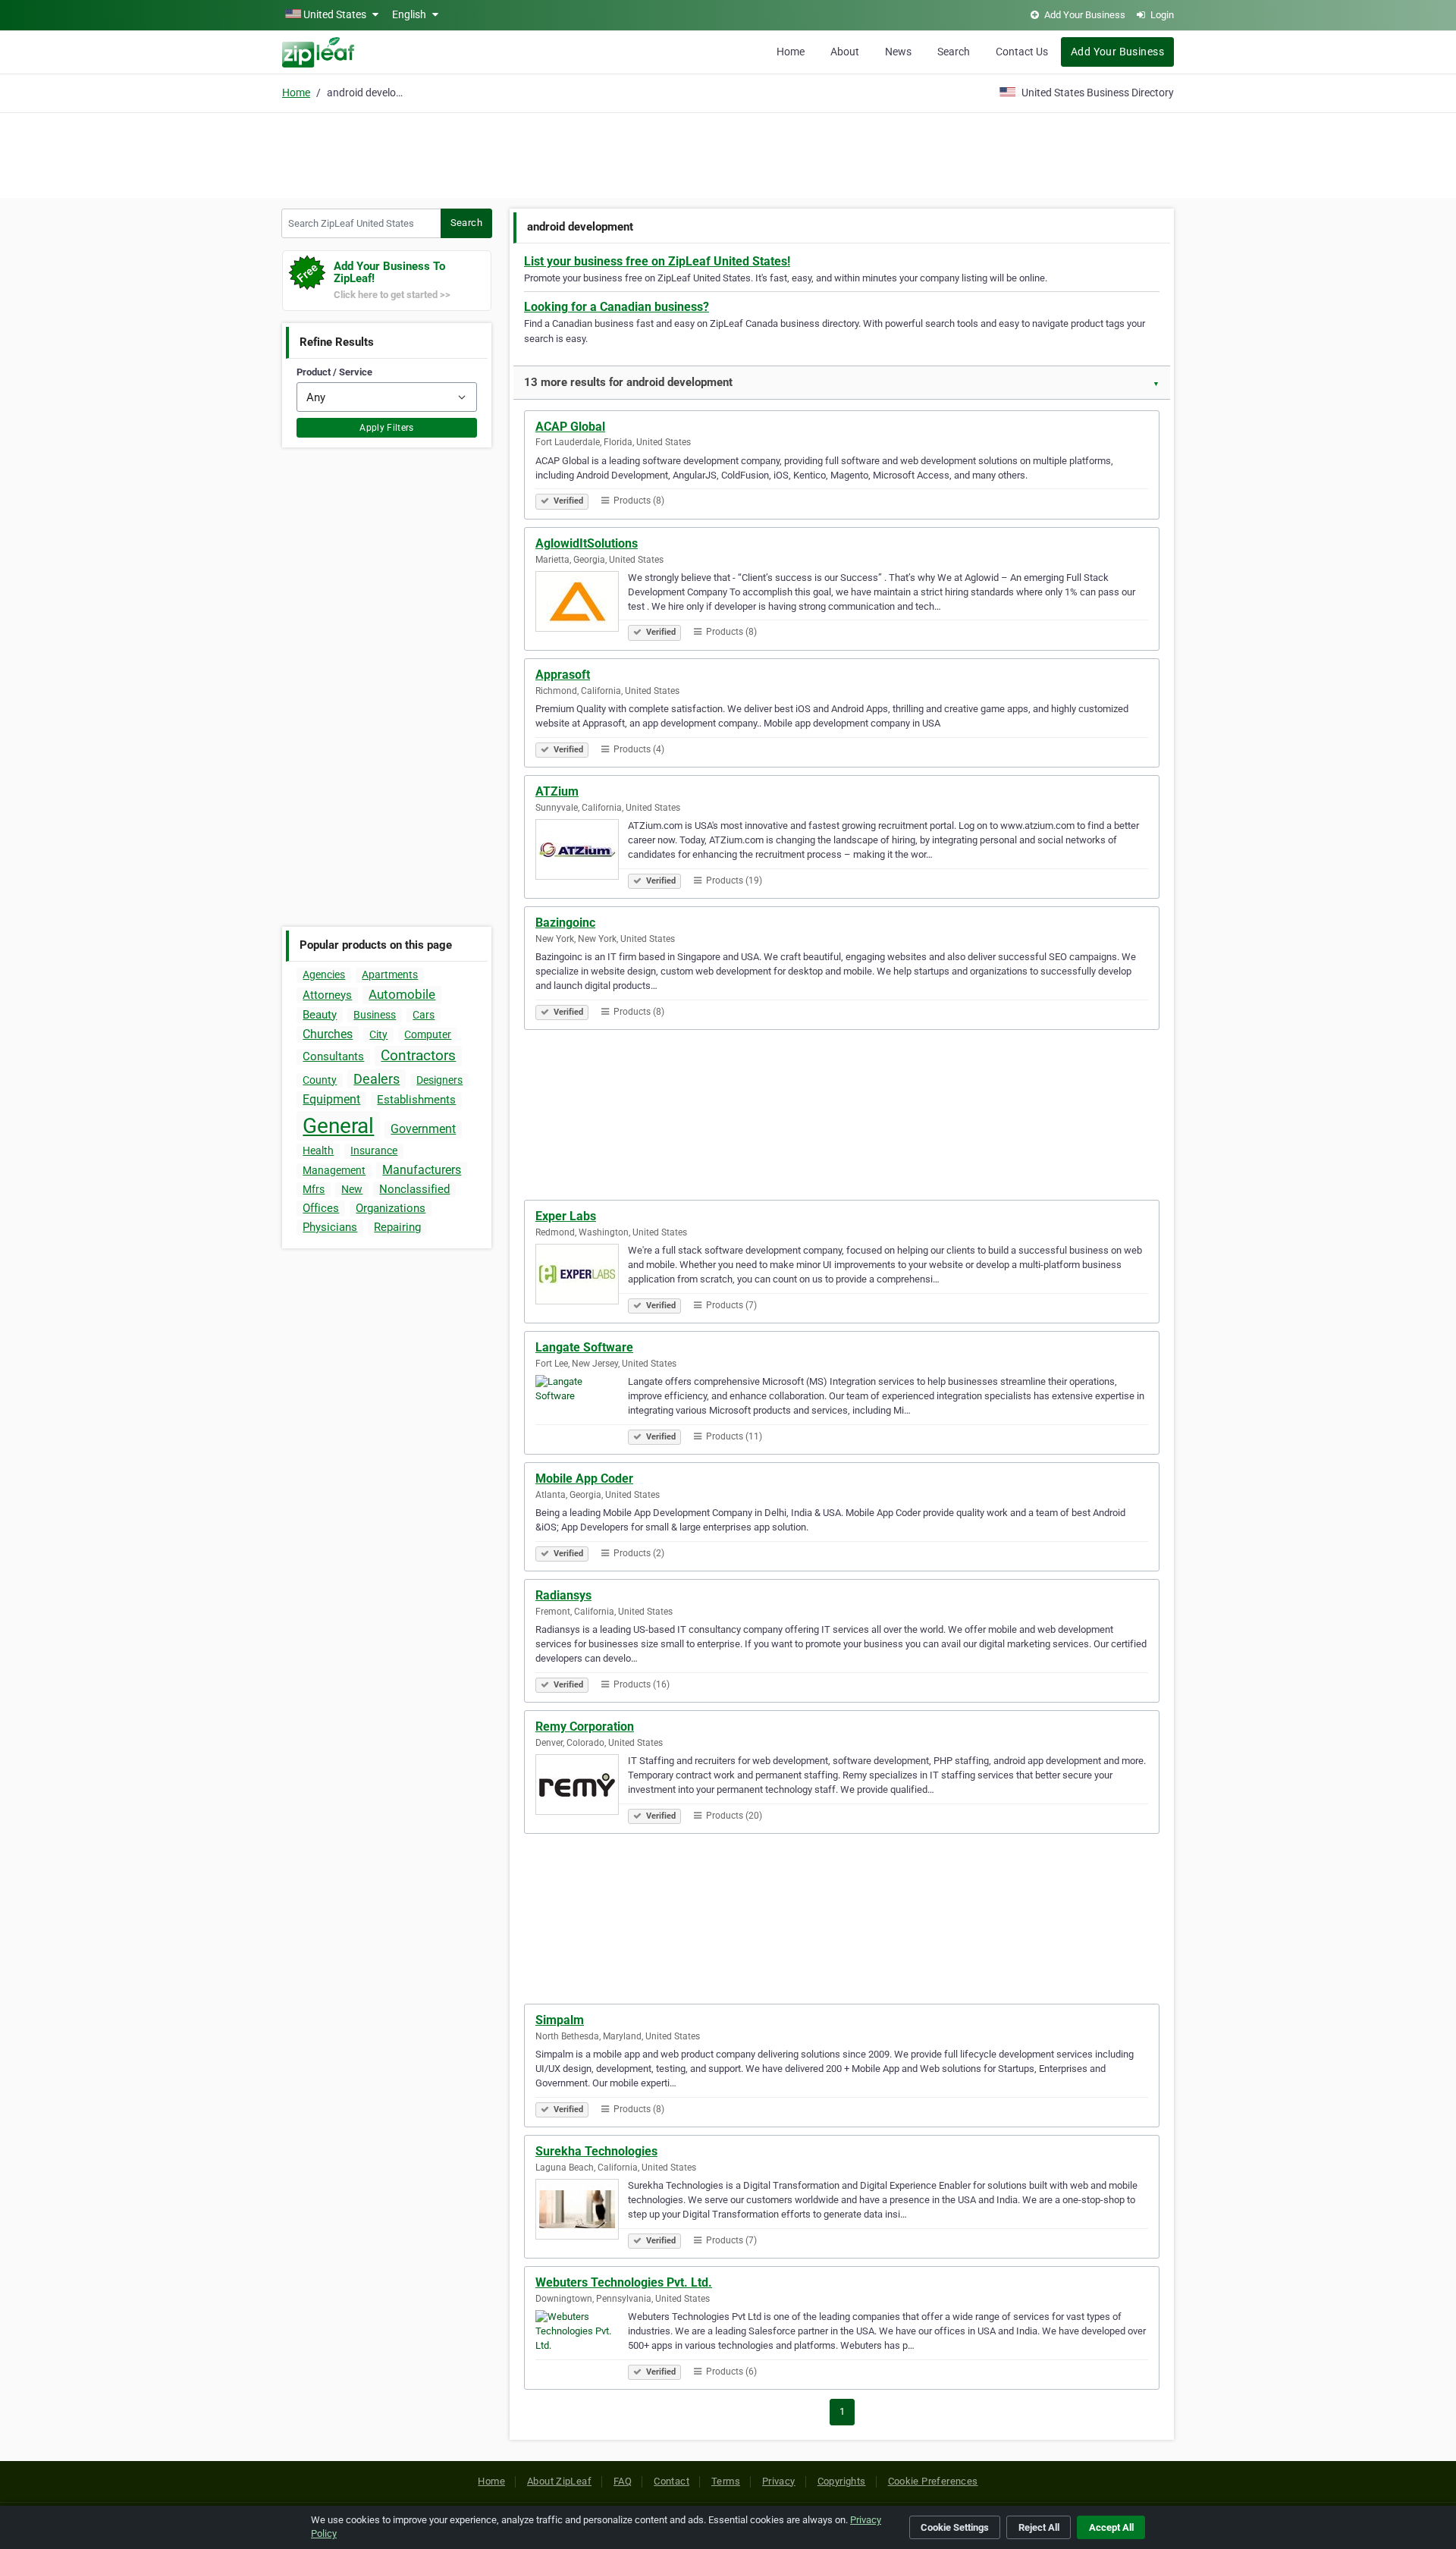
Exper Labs (566, 1216)
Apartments (390, 975)
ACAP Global (570, 427)
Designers (439, 1080)
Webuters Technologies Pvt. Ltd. (624, 2282)
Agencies (324, 975)
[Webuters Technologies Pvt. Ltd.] (582, 2343)
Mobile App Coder (584, 1479)
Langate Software (584, 1347)
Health (318, 1151)
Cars (424, 1015)
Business (375, 1015)
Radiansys (563, 1595)
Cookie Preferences (933, 2481)
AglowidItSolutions (587, 543)
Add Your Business (1117, 52)
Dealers (377, 1079)
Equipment (331, 1099)
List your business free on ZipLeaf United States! (657, 261)
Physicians (330, 1227)
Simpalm (560, 2020)
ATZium (557, 791)
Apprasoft (563, 675)
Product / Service (334, 372)
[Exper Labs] (582, 1276)
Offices (321, 1208)
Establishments (416, 1100)
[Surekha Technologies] (582, 2212)
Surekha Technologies (596, 2151)
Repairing (397, 1227)
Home (791, 52)
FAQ (623, 2481)
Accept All (1111, 2527)
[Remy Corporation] (582, 1787)
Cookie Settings (955, 2527)
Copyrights (842, 2481)
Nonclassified (414, 1189)
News (898, 52)
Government (423, 1129)
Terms (726, 2481)
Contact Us (1022, 52)
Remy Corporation (585, 1727)
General (338, 1126)
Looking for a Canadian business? (617, 307)
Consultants (333, 1056)
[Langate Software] (582, 1408)
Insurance (374, 1151)
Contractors (418, 1055)
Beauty (320, 1015)
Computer (428, 1034)
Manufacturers (422, 1170)
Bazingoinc (565, 923)
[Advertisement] (728, 153)
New (352, 1189)
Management (334, 1170)
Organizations (391, 1208)
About (845, 52)
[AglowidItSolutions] (582, 604)
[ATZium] (582, 852)
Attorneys (327, 995)
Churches (328, 1034)
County (320, 1080)
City (378, 1034)
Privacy (779, 2481)
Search (954, 52)
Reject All (1039, 2527)
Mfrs (314, 1189)
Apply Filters (387, 428)
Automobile (402, 994)
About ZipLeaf (559, 2481)
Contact (672, 2481)
